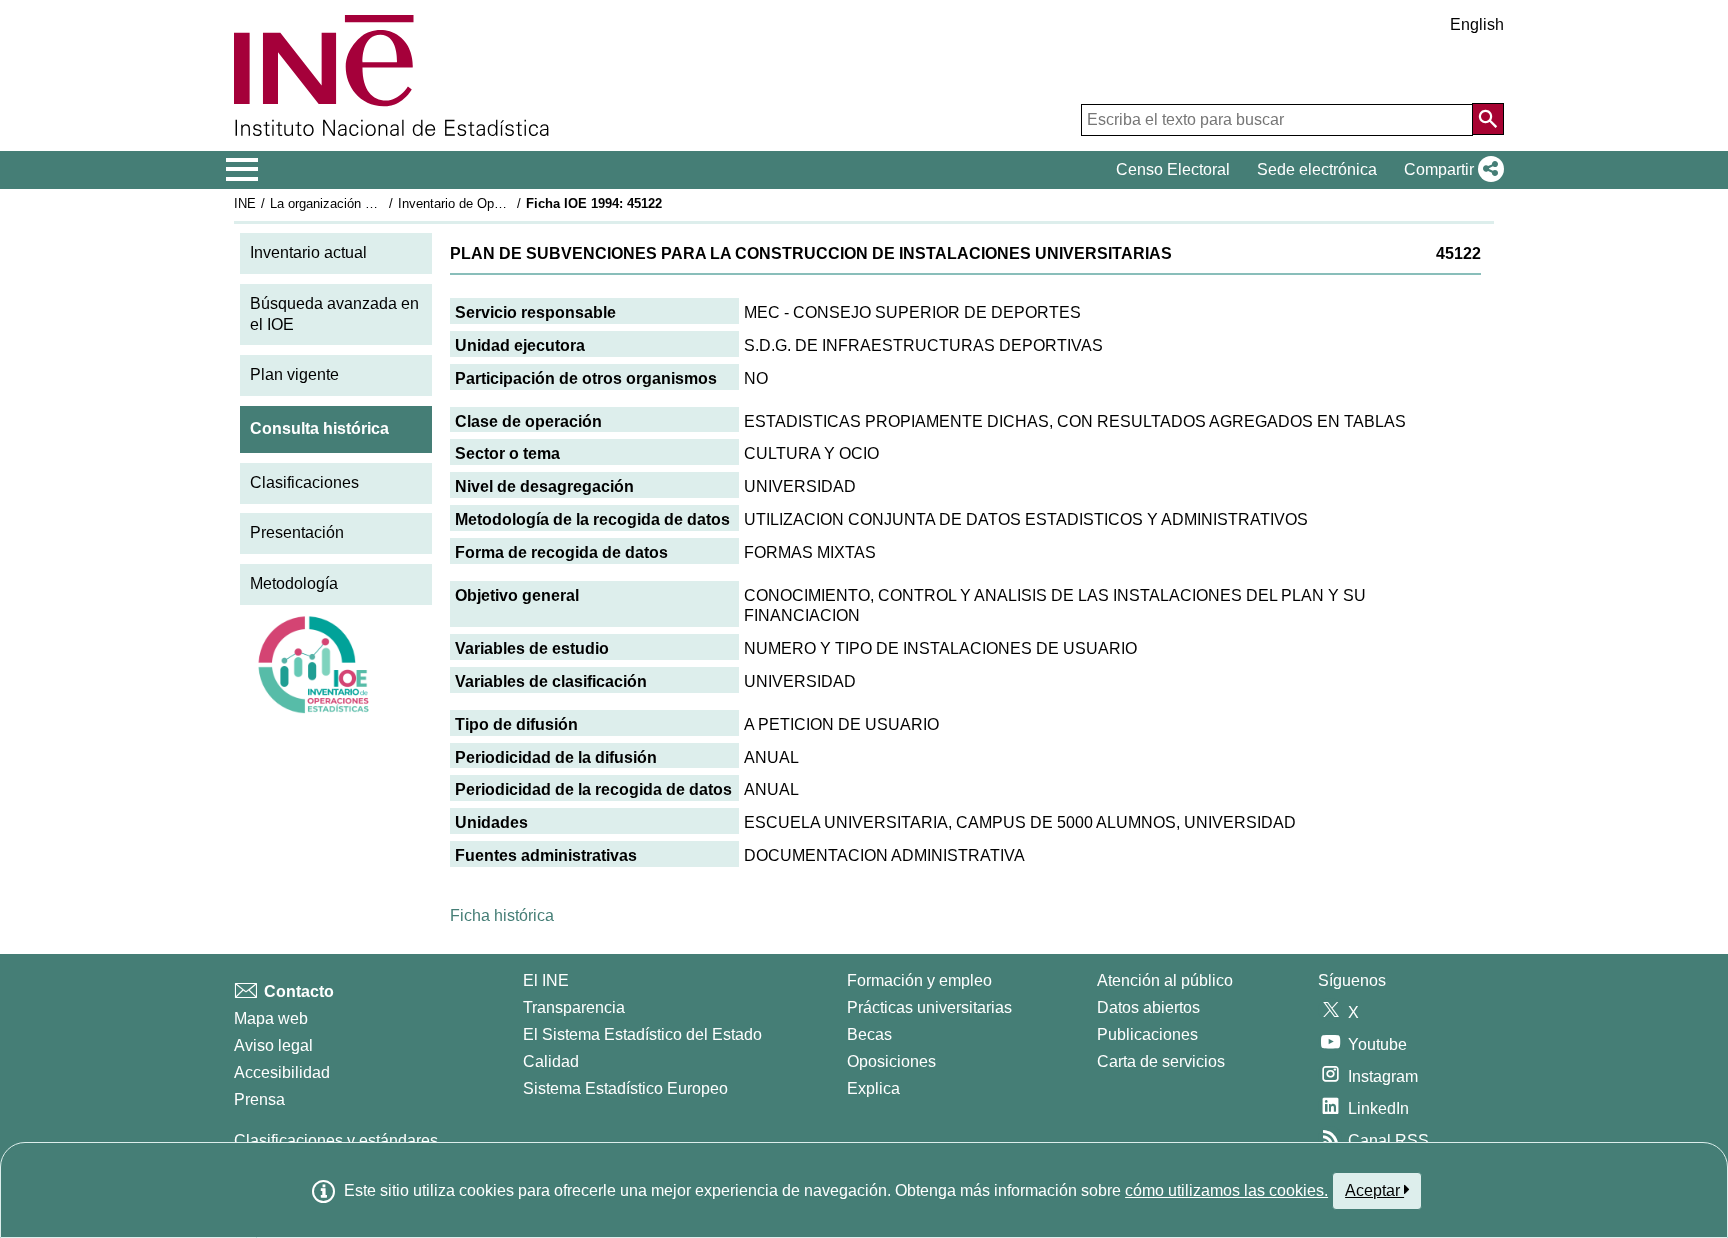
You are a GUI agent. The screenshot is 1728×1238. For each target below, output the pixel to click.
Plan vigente (294, 374)
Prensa (259, 1099)
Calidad (551, 1061)
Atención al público (1165, 980)
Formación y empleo (919, 980)
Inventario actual (308, 252)
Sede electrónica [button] (1317, 169)
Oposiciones (891, 1061)
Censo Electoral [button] (1173, 169)
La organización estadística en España (382, 203)
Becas (869, 1034)
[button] (1450, 170)
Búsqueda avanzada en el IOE (334, 314)
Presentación (297, 532)
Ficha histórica (502, 915)
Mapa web (271, 1018)
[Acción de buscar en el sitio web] (1488, 119)
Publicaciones (1147, 1034)
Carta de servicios (1161, 1061)
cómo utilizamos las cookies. (1226, 1190)
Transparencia (574, 1007)
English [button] (1477, 24)
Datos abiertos (1148, 1007)
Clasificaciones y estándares (336, 1140)
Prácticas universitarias (929, 1007)
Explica (873, 1088)
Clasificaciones (304, 482)
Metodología (294, 583)
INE (245, 203)
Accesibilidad (282, 1072)
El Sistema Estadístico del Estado (642, 1034)
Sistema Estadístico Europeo (625, 1088)
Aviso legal (273, 1045)
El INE (546, 980)
